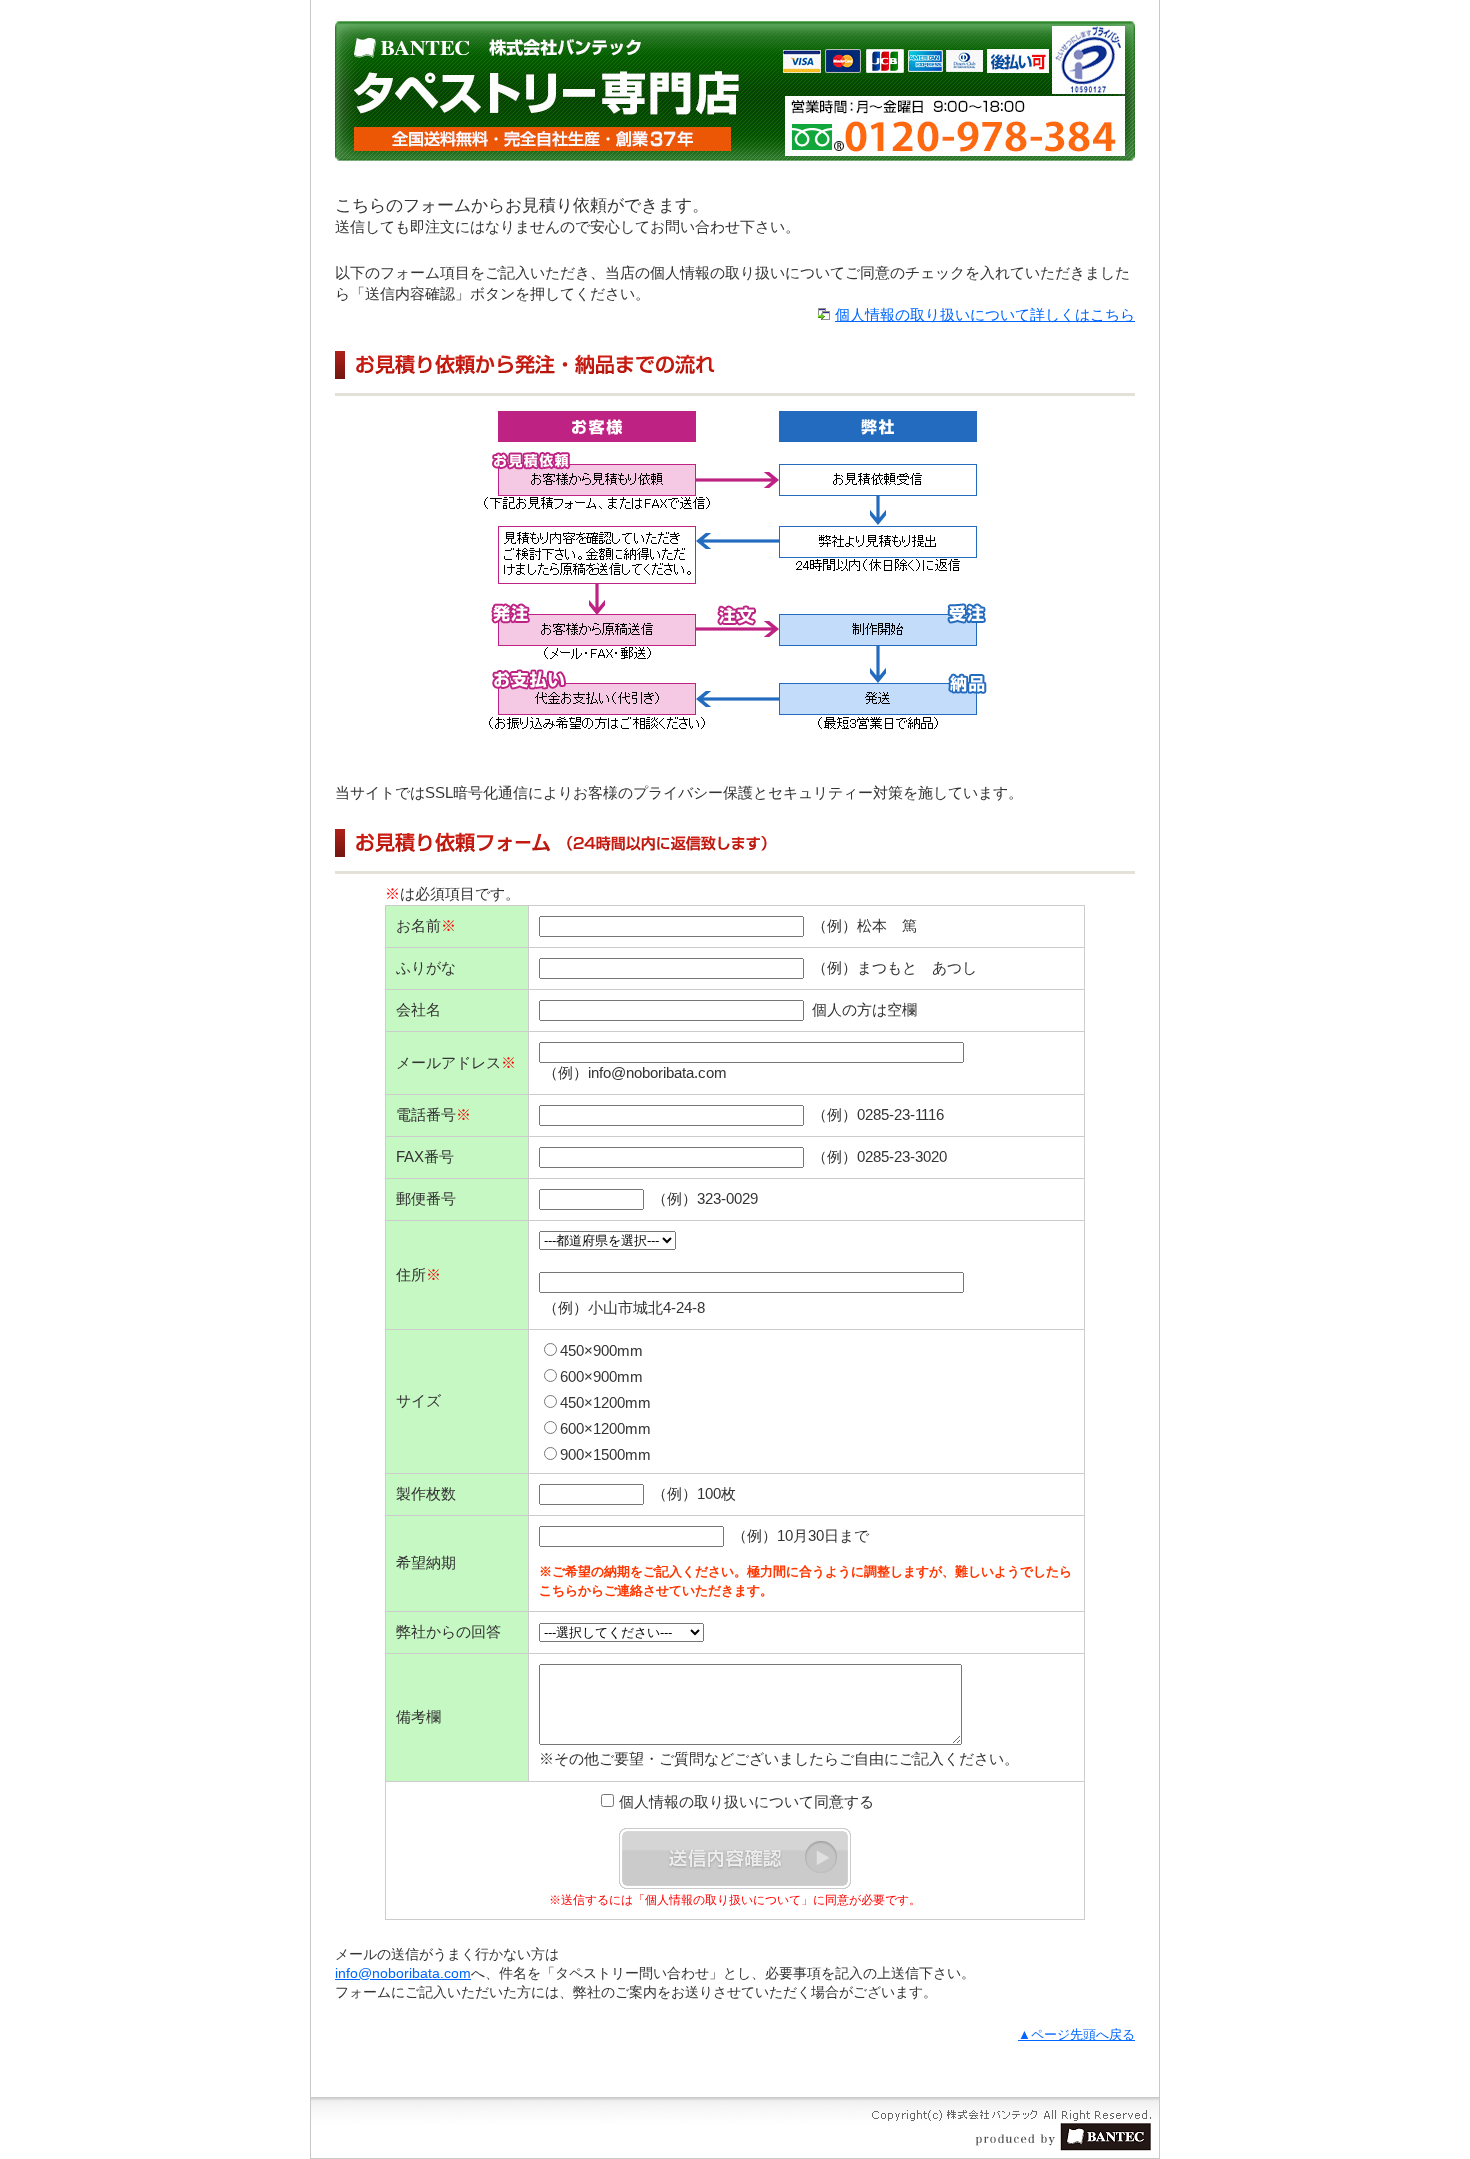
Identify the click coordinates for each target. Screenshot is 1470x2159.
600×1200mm (605, 1428)
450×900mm (601, 1350)
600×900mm (601, 1376)
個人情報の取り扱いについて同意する (746, 1801)
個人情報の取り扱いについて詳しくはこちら (985, 314)
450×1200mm (605, 1402)
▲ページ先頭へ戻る (1076, 2034)
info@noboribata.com (403, 1973)
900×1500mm (605, 1454)
